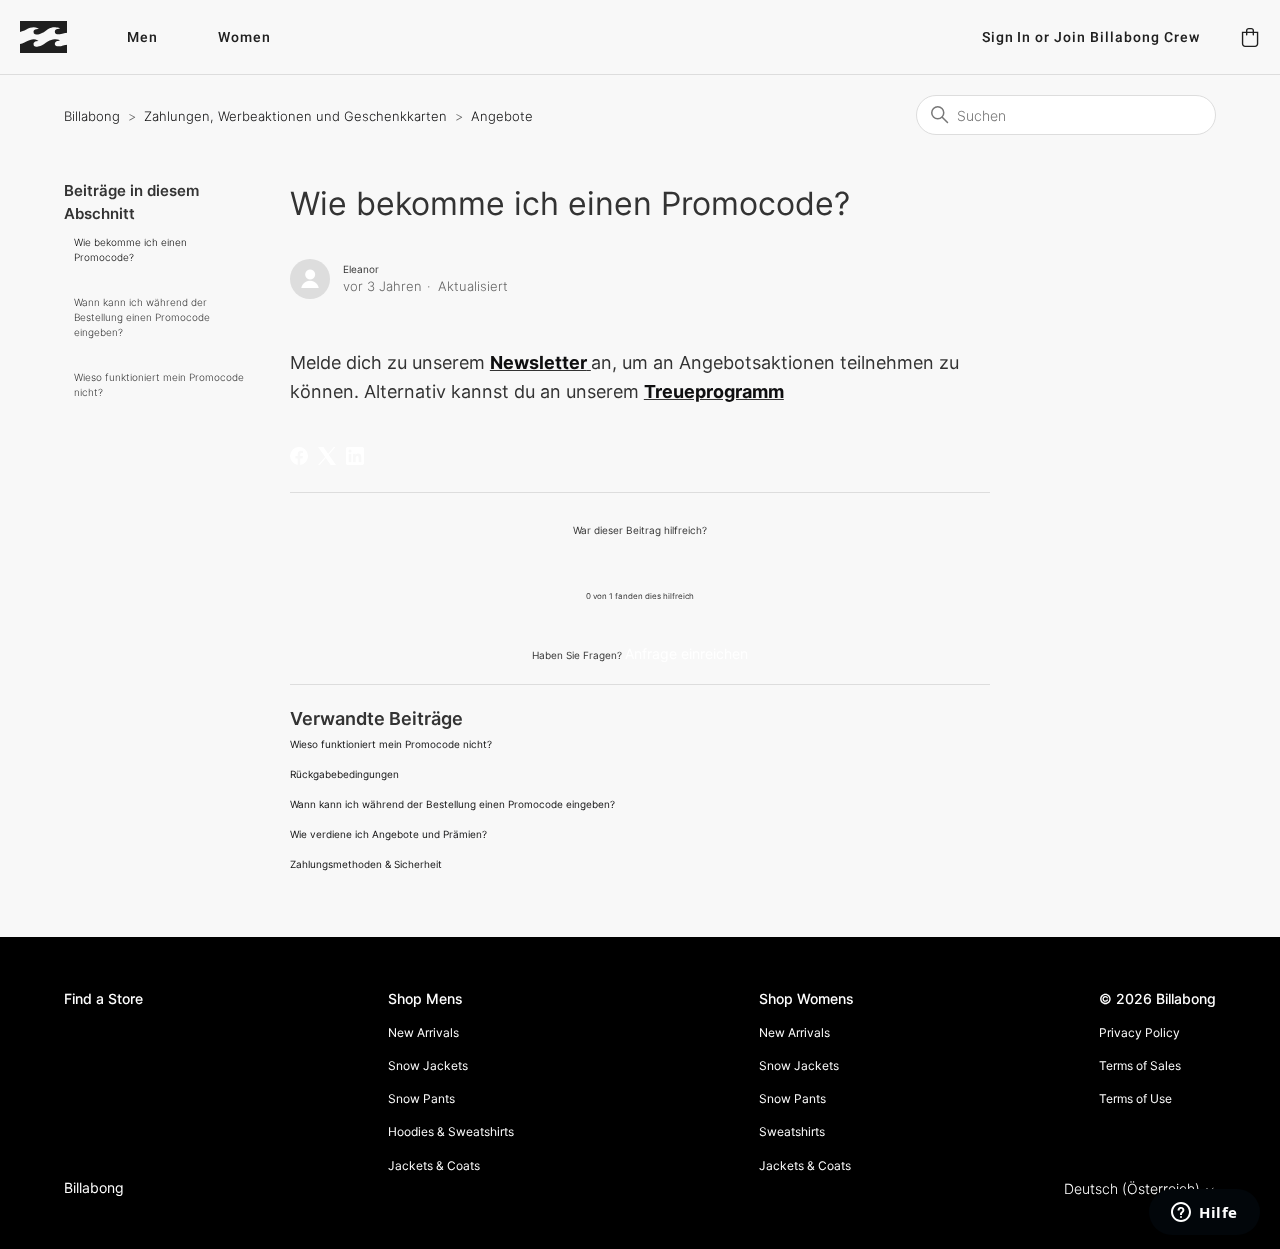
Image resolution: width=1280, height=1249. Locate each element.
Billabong (92, 116)
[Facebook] (299, 456)
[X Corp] (327, 456)
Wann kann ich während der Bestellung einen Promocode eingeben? (142, 317)
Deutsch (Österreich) (1134, 1189)
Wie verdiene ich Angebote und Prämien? (388, 834)
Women (244, 37)
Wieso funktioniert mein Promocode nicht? (159, 384)
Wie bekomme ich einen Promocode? (130, 249)
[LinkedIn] (355, 456)
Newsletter (538, 362)
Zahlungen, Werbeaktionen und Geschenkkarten (295, 116)
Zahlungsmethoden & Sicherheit (366, 864)
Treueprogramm (714, 391)
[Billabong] (43, 37)
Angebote (502, 116)
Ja (588, 562)
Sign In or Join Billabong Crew (1091, 37)
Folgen (950, 273)
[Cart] (1250, 37)
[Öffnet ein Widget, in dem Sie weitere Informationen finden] (1204, 1214)
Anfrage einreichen (686, 653)
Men (142, 37)
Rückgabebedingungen (344, 774)
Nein (691, 562)
